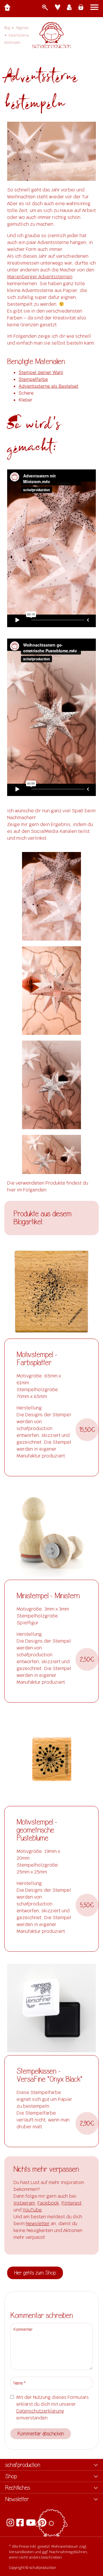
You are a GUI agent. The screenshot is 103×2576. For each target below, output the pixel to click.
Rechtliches (18, 2488)
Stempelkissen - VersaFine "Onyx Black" (49, 2075)
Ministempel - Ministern (48, 1596)
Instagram (24, 2203)
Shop (11, 2476)
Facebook (48, 2203)
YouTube (32, 2210)
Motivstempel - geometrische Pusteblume (37, 1830)
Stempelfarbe (33, 379)
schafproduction (23, 2465)
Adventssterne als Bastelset (48, 386)
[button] (87, 1430)
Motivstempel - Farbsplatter (37, 1359)
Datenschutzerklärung (40, 2411)
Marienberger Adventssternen (40, 277)
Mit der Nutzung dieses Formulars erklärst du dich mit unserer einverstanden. (53, 2408)
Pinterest (72, 2203)
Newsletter (38, 2224)
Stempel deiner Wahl (41, 372)
